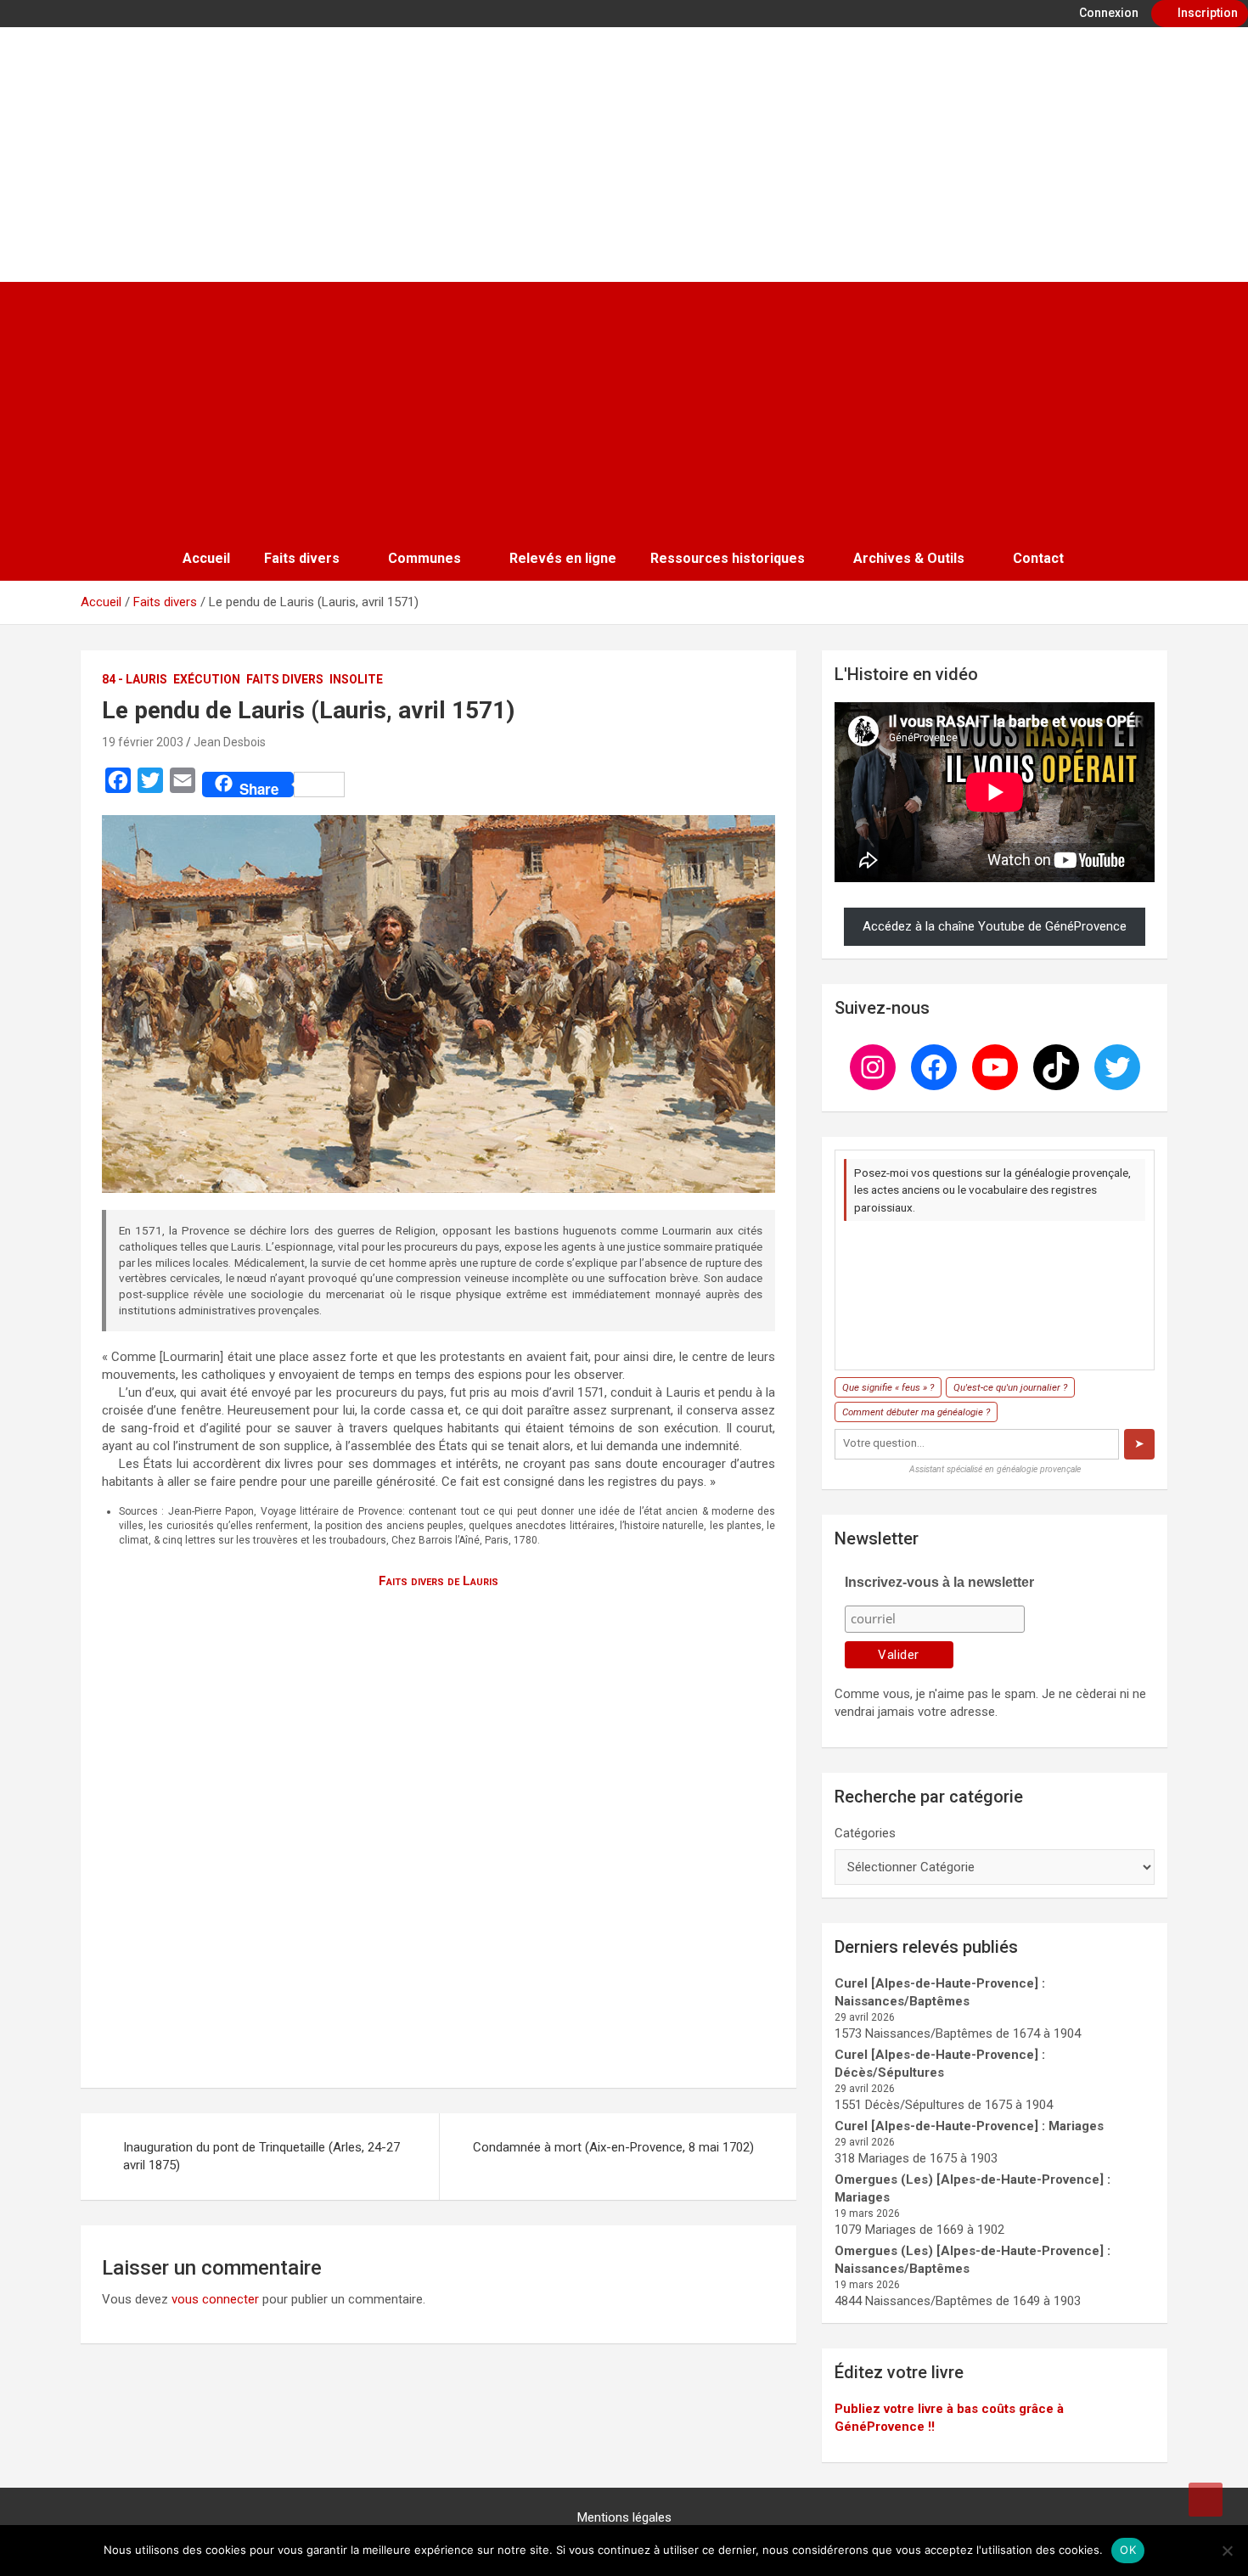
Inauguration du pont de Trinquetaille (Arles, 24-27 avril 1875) (261, 2156)
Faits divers (302, 558)
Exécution (207, 679)
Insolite (356, 679)
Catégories (865, 1833)
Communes (424, 558)
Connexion (1107, 13)
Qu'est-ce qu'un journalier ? (1010, 1387)
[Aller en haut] (1206, 2500)
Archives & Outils (909, 558)
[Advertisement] (624, 409)
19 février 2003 (143, 742)
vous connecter (215, 2299)
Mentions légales (624, 2517)
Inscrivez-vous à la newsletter (939, 1582)
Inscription (1206, 13)
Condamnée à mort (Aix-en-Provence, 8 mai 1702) (613, 2147)
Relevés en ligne (563, 558)
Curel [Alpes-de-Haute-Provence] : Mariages (969, 2126)
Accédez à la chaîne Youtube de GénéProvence (995, 926)
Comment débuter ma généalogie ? (916, 1412)
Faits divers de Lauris (438, 1581)
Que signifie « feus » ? (888, 1387)
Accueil (206, 558)
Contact (1038, 558)
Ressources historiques (728, 558)
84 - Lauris (135, 679)
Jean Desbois (230, 742)
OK (1128, 2550)
